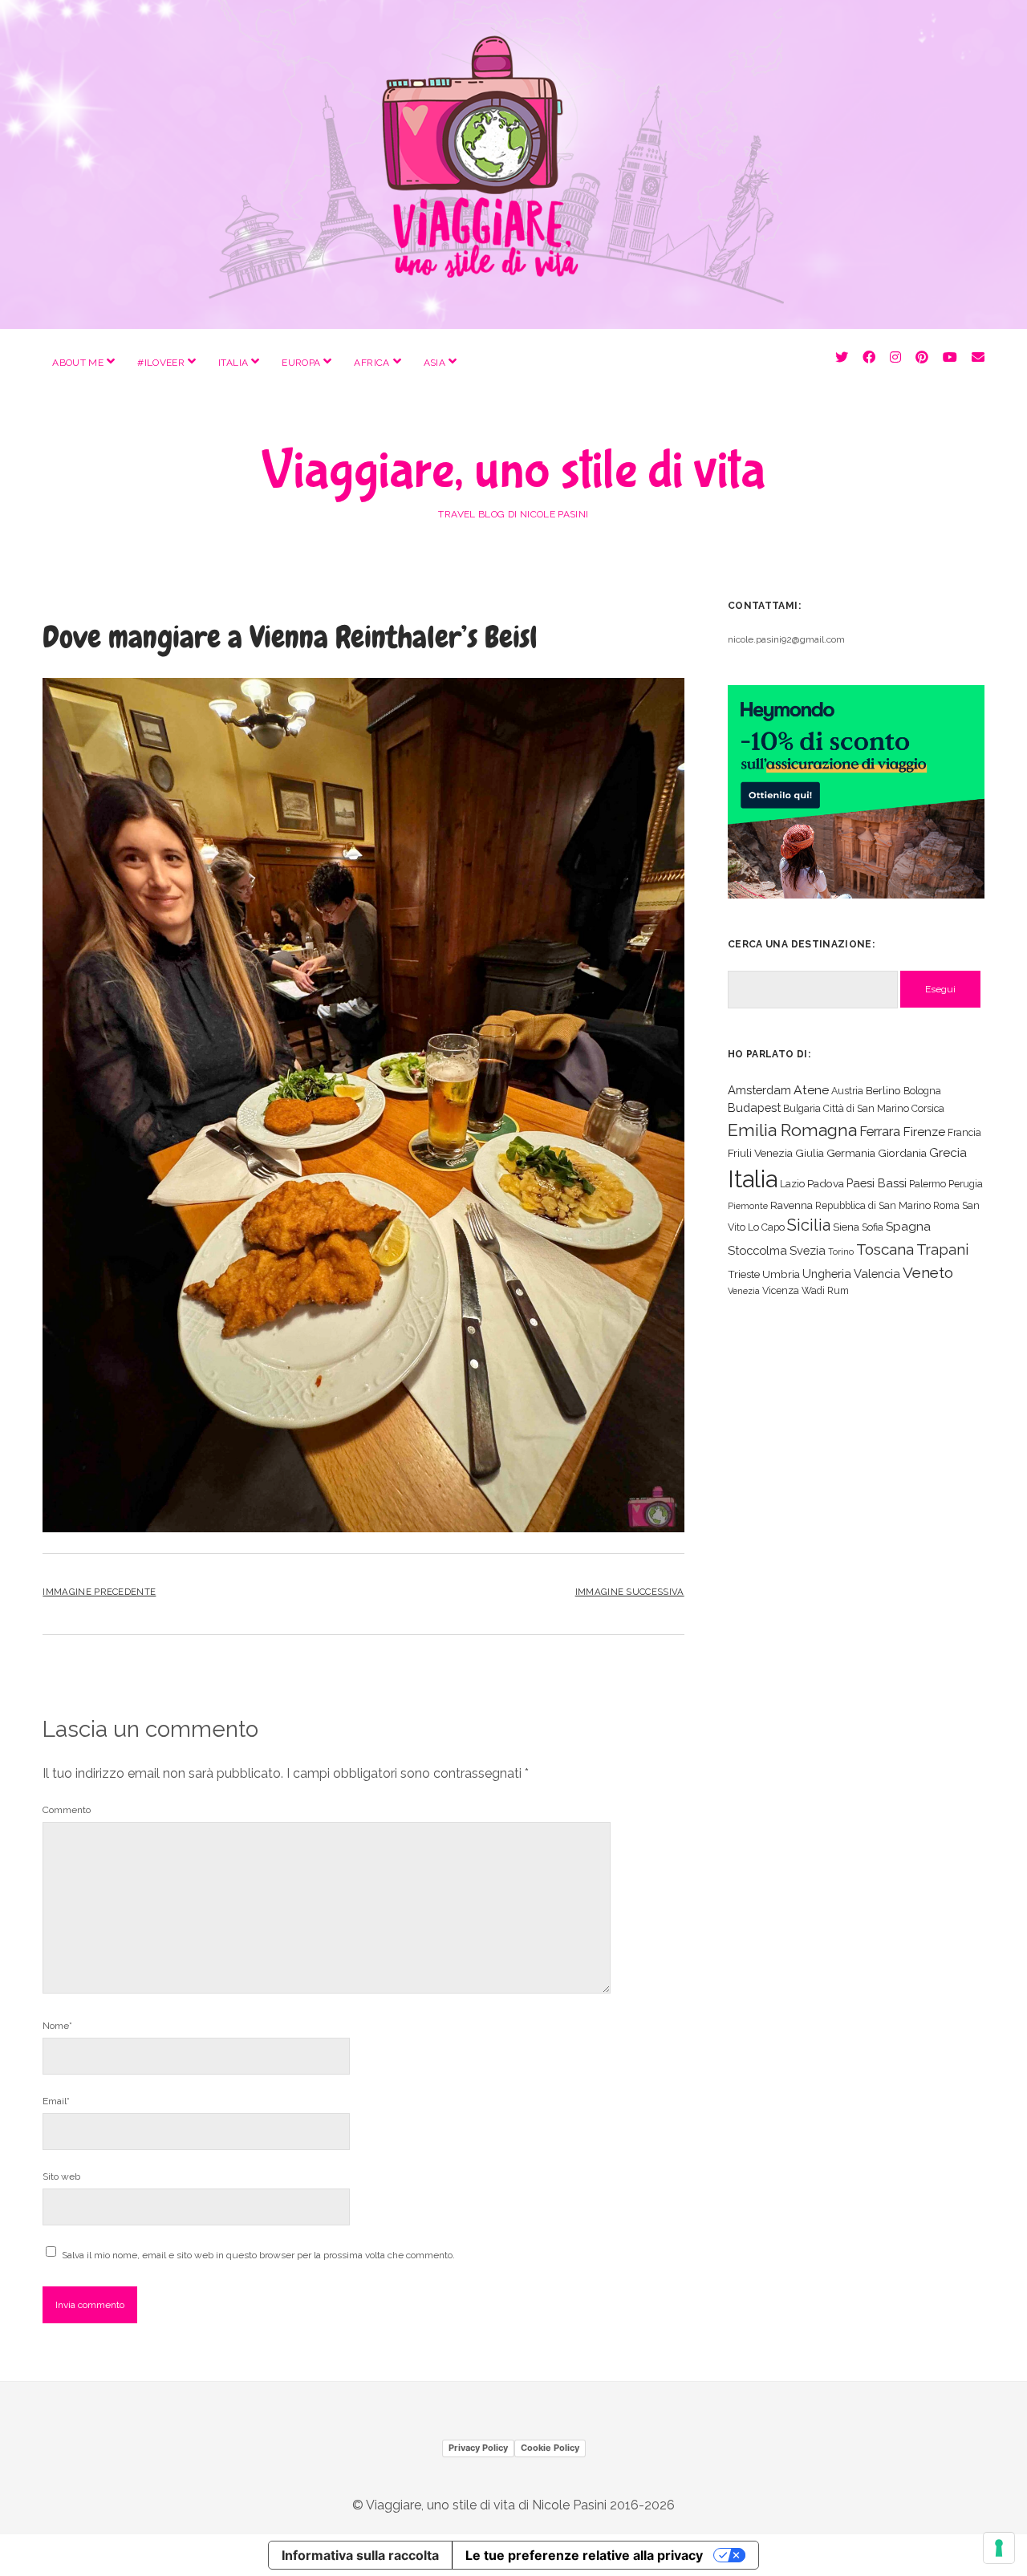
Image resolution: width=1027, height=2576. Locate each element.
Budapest (754, 1107)
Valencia (877, 1274)
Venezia (744, 1291)
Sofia (873, 1227)
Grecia (948, 1152)
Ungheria (827, 1274)
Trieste (744, 1274)
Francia (964, 1132)
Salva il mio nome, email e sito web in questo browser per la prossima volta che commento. (258, 2255)
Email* (56, 2101)
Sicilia (809, 1225)
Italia (233, 363)
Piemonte (748, 1206)
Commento (67, 1810)
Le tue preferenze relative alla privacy (584, 2555)
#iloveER (161, 363)
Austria (847, 1091)
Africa (371, 363)
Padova (826, 1183)
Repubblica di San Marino (873, 1205)
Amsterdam (759, 1090)
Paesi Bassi (877, 1183)
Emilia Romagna (792, 1130)
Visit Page (513, 164)
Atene (811, 1090)
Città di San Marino (866, 1108)
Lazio (792, 1184)
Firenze (924, 1132)
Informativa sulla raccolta (360, 2555)
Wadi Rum (825, 1290)
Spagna (908, 1226)
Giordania (902, 1153)
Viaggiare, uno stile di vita (513, 471)
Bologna (922, 1091)
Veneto (928, 1272)
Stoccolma (757, 1250)
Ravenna (792, 1205)
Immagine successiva (630, 1592)
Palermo (928, 1184)
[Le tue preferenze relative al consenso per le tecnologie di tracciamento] (999, 2548)
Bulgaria (802, 1108)
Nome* (57, 2026)
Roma (946, 1205)
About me (78, 363)
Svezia (808, 1250)
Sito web (61, 2176)
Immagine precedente (99, 1592)
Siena (846, 1227)
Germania (851, 1153)
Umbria (781, 1274)
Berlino (883, 1090)
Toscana (885, 1249)
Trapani (942, 1249)
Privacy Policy (478, 2448)
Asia (434, 363)
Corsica (928, 1108)
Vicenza (781, 1290)
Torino (841, 1251)
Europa (301, 363)
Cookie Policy (550, 2448)
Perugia (966, 1184)
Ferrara (880, 1132)
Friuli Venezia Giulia (776, 1153)
